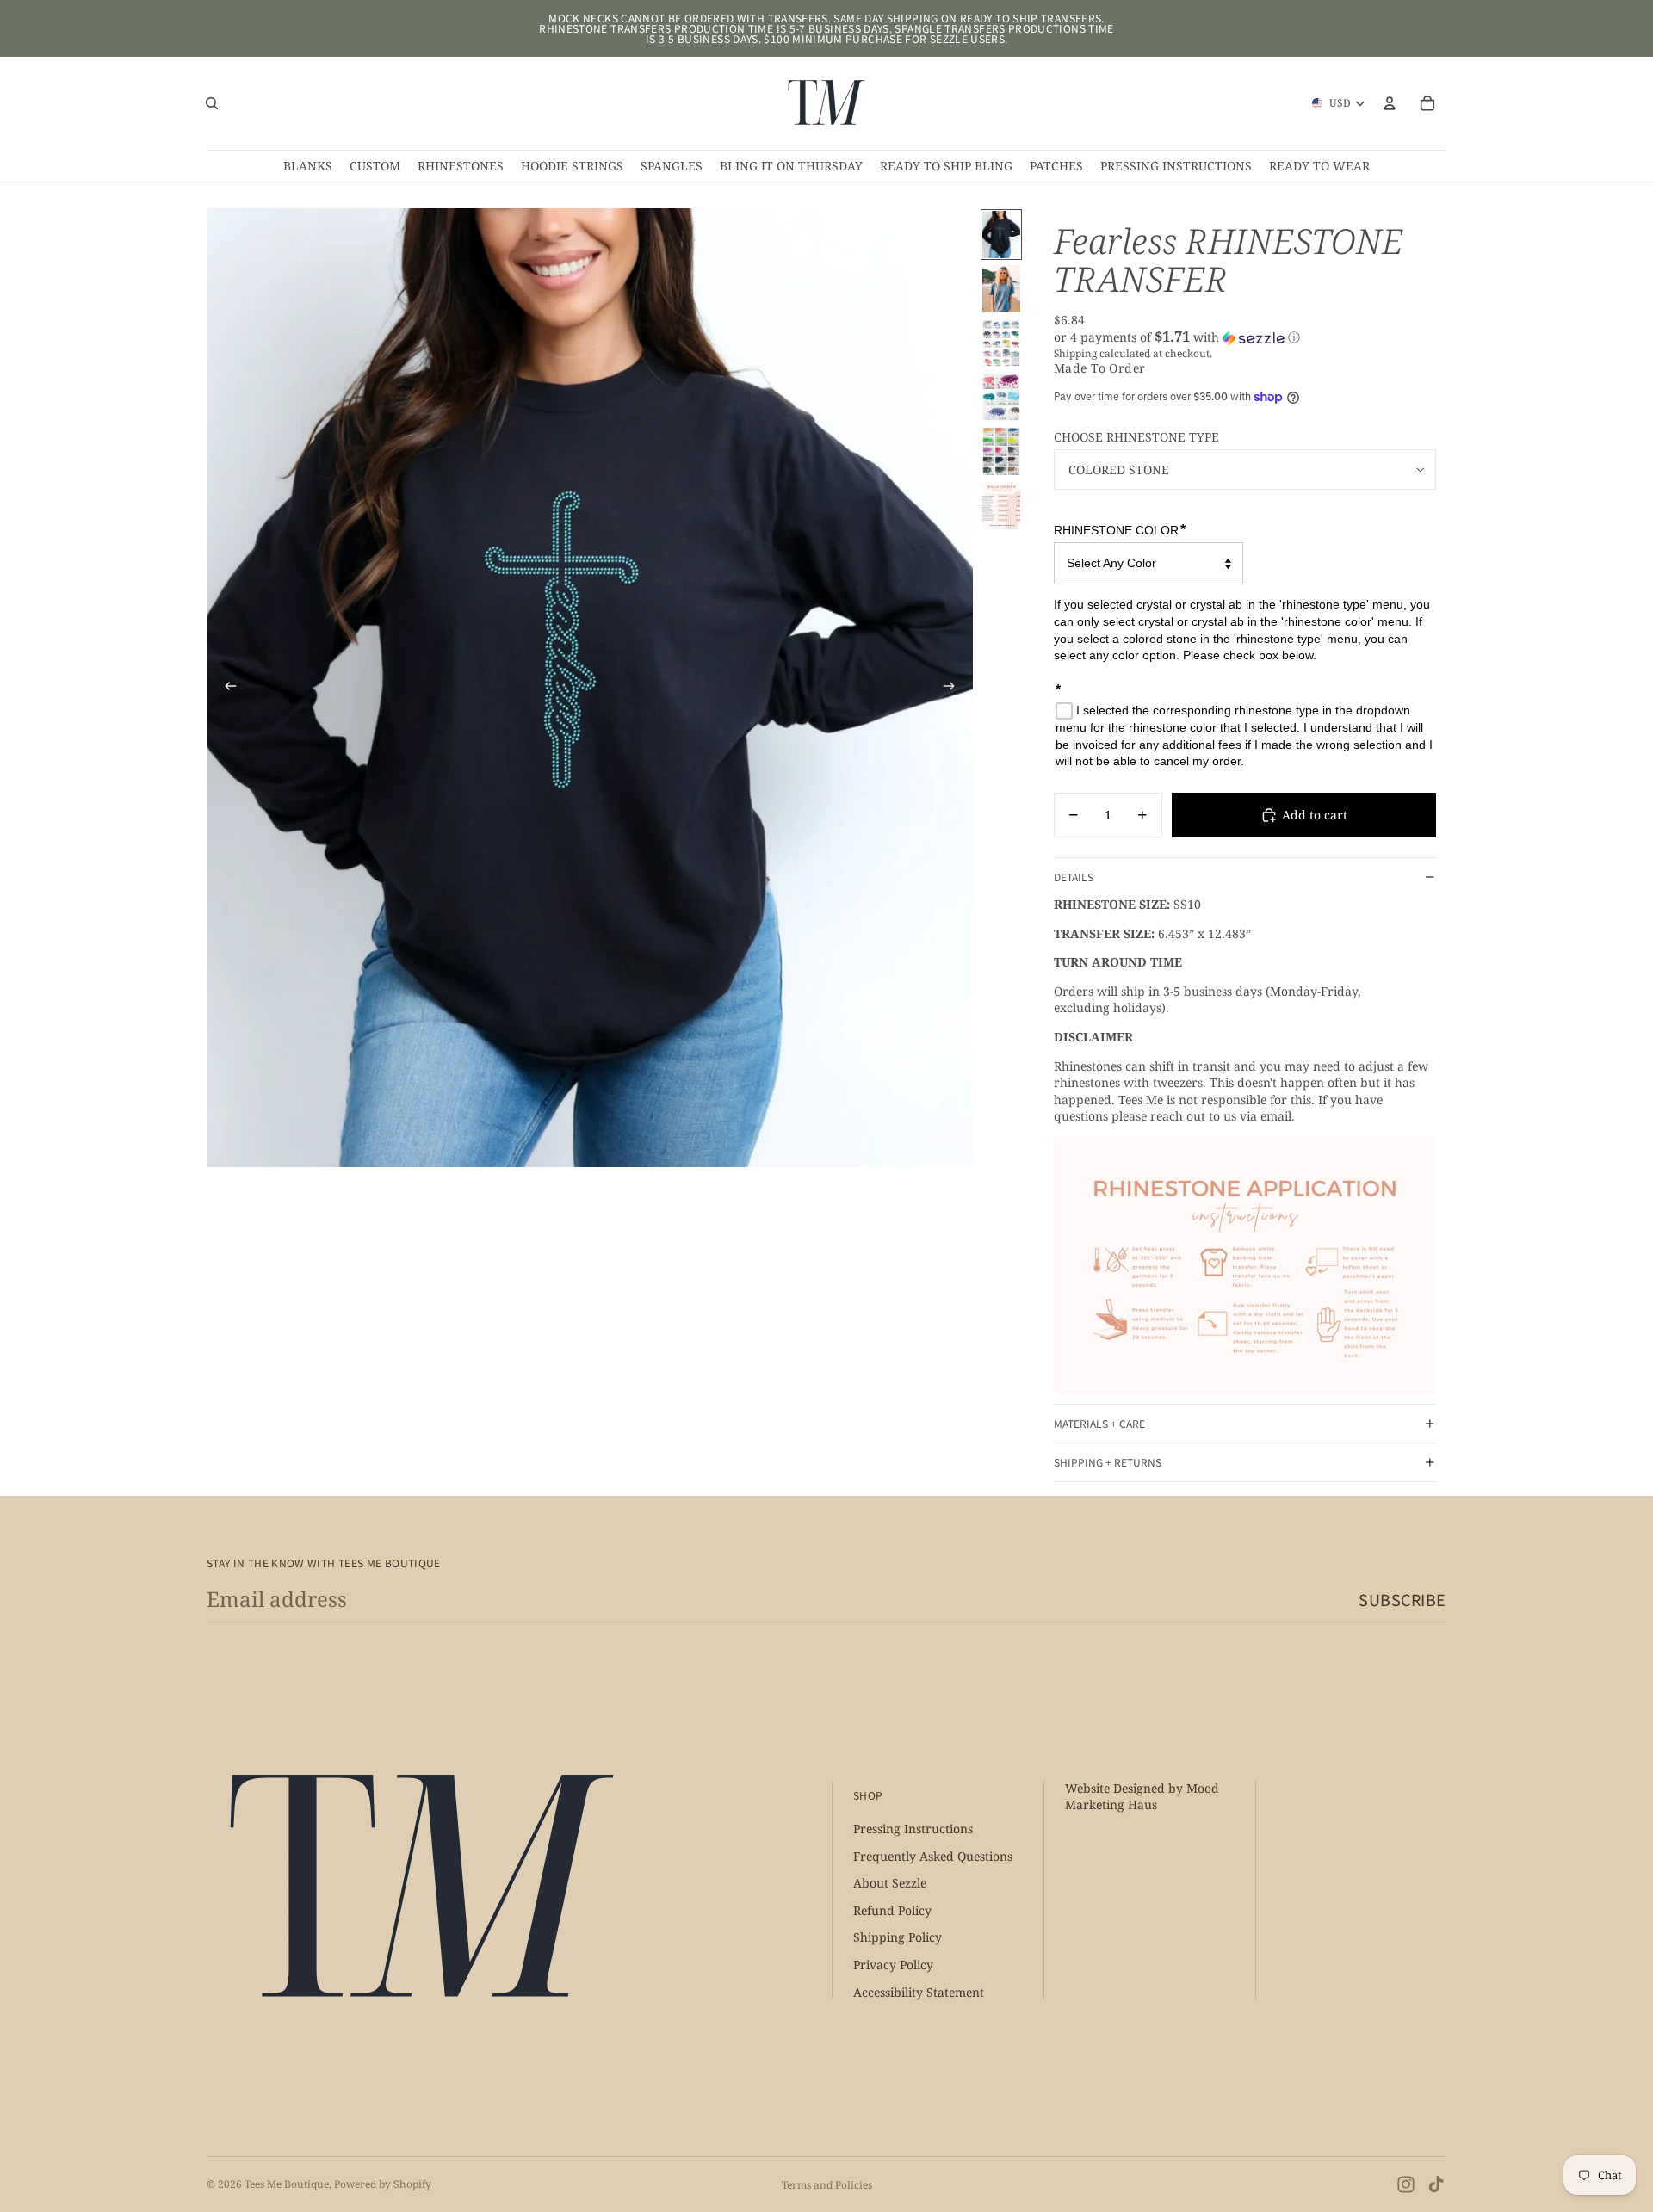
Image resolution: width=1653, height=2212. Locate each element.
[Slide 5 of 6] (1001, 451)
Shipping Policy (898, 1937)
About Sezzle (890, 1883)
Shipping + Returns (1108, 1462)
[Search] (212, 103)
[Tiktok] (1436, 2184)
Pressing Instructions (913, 1829)
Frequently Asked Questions (933, 1855)
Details (1074, 877)
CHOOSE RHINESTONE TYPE (1136, 437)
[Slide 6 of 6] (1001, 506)
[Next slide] (954, 688)
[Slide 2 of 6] (1001, 289)
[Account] (1390, 103)
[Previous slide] (226, 688)
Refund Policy (892, 1909)
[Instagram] (1406, 2184)
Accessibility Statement (919, 1991)
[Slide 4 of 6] (1001, 397)
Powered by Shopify (383, 2184)
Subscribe (1402, 1599)
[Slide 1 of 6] (1001, 235)
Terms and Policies (827, 2185)
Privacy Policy (893, 1965)
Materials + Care (1099, 1423)
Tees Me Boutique (287, 2184)
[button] (1245, 337)
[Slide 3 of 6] (1001, 343)
